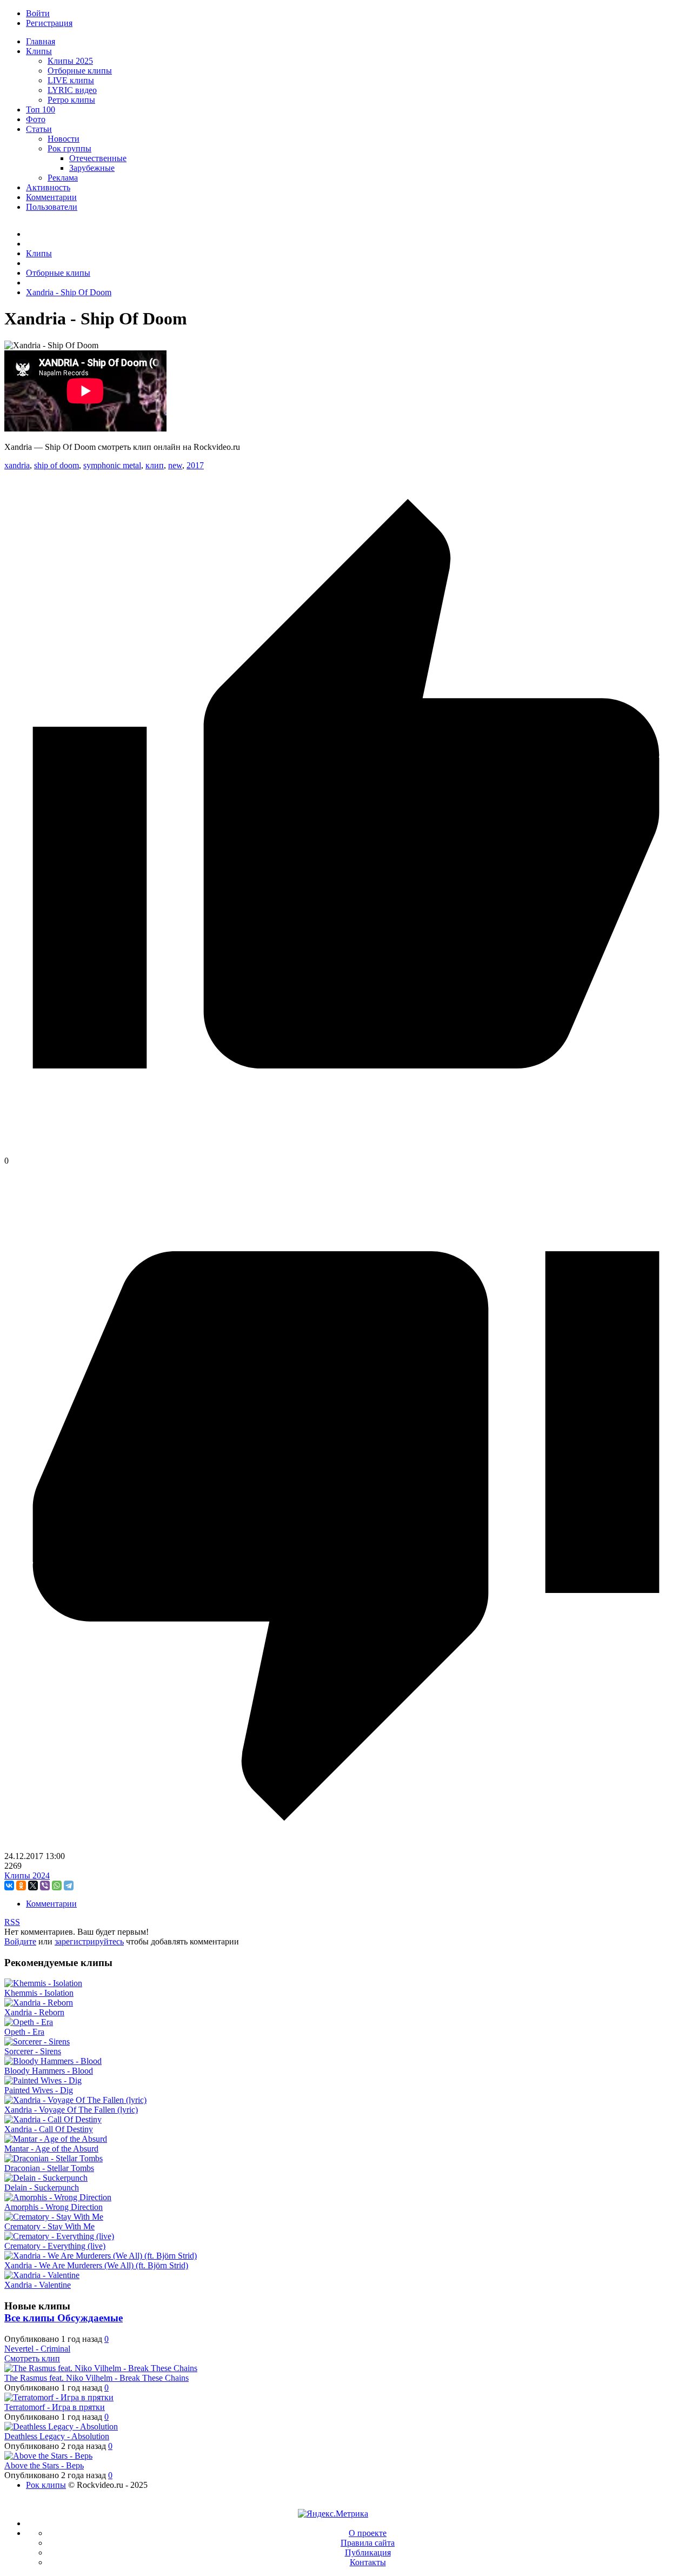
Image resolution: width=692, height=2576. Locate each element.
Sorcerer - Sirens (33, 2051)
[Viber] (45, 1885)
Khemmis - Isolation (39, 1993)
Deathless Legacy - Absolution (57, 2436)
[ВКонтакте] (9, 1885)
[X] (33, 1885)
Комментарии (51, 1904)
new (175, 465)
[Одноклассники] (21, 1885)
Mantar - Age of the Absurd (51, 2149)
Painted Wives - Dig (39, 2090)
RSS (12, 1922)
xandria (17, 465)
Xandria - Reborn (34, 2012)
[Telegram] (69, 1885)
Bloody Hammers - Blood (49, 2071)
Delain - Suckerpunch (42, 2187)
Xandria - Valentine (38, 2285)
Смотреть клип (32, 2358)
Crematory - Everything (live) (55, 2246)
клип (155, 465)
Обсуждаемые (90, 2318)
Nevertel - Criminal (37, 2349)
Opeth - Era (24, 2032)
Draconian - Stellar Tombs (49, 2168)
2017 (195, 465)
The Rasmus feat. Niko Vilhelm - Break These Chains (97, 2378)
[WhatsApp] (57, 1885)
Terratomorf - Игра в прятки (55, 2407)
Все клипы (31, 2318)
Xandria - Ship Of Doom (69, 292)
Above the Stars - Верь (44, 2465)
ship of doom (56, 465)
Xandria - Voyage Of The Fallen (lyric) (71, 2110)
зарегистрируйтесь (89, 1941)
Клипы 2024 (27, 1875)
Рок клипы (46, 2485)
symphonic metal (112, 465)
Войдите (20, 1941)
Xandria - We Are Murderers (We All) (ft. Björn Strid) (96, 2265)
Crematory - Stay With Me (49, 2226)
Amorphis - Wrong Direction (54, 2207)
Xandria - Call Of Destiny (49, 2129)
